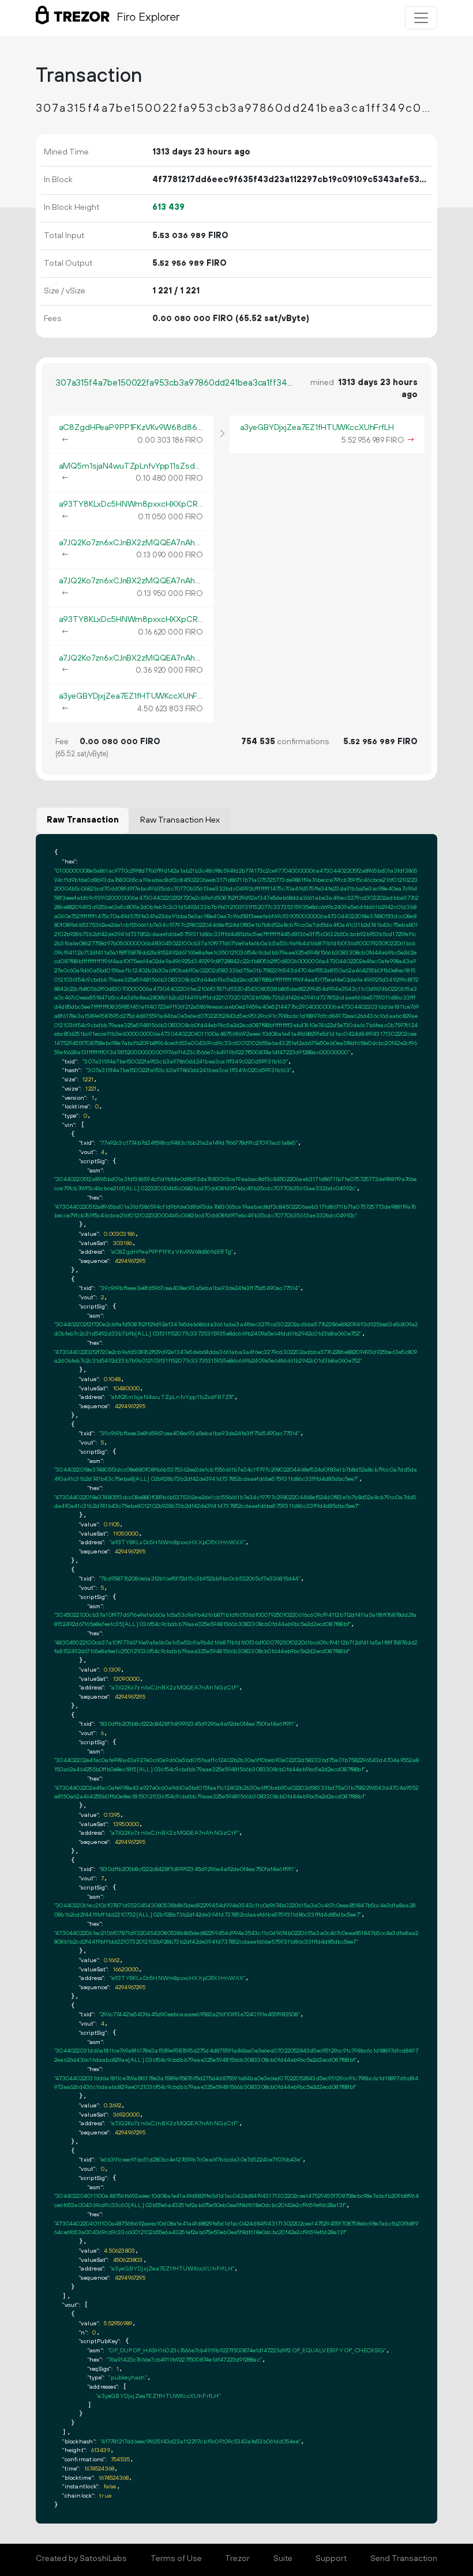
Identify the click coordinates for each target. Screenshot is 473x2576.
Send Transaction (404, 2559)
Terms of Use (176, 2559)
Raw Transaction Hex (180, 820)
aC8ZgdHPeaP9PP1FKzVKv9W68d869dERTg (143, 428)
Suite (283, 2559)
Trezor (237, 2559)
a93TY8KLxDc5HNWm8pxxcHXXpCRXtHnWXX (147, 504)
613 (168, 208)
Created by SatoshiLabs (81, 2559)
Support (331, 2559)
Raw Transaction (83, 820)
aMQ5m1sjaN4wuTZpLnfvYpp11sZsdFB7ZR (139, 466)
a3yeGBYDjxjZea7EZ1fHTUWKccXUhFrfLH (136, 696)
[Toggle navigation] (421, 18)
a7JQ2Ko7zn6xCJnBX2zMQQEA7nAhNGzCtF (142, 543)
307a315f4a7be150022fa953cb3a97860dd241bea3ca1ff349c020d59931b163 (176, 383)
